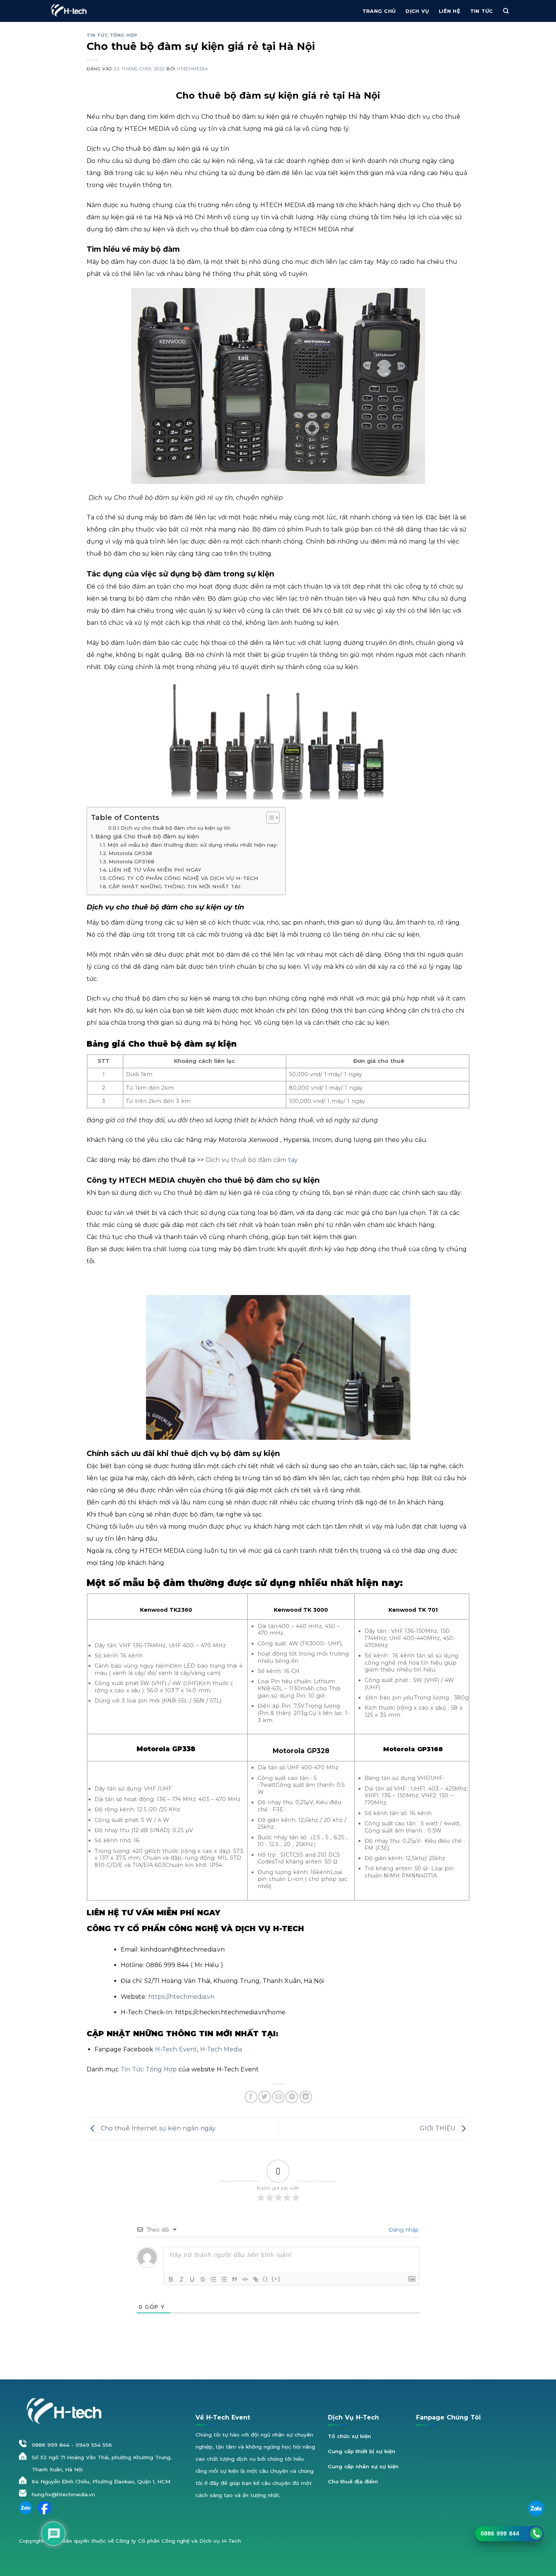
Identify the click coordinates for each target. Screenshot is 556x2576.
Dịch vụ (417, 11)
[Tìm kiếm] (506, 11)
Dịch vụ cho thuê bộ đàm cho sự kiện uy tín (175, 828)
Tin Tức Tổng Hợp (148, 2069)
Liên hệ (450, 11)
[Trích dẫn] (235, 2279)
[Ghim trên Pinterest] (292, 2097)
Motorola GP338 (130, 853)
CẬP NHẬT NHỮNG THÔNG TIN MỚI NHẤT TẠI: (175, 886)
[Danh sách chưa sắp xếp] (224, 2279)
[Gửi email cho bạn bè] (278, 2097)
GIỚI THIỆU (439, 2128)
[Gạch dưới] (192, 2279)
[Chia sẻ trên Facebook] (251, 2097)
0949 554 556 (94, 2445)
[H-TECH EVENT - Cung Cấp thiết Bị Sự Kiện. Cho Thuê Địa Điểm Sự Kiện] (68, 11)
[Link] (256, 2279)
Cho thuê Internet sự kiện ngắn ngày (157, 2128)
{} (266, 2279)
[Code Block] (245, 2279)
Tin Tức (482, 11)
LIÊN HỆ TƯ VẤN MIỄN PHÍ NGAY (155, 870)
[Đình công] (203, 2279)
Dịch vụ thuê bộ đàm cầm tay (252, 1160)
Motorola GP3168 (131, 861)
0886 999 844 (51, 2445)
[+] (276, 2279)
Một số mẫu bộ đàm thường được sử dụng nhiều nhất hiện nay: (193, 845)
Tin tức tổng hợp (112, 35)
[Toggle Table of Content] (269, 818)
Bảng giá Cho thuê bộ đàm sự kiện (147, 836)
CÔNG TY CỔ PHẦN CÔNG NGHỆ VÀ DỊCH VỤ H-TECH (183, 878)
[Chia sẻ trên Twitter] (265, 2097)
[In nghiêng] (182, 2279)
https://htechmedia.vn (180, 1997)
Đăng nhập (403, 2230)
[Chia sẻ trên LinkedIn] (306, 2097)
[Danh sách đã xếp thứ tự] (213, 2279)
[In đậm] (171, 2279)
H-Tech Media (220, 2049)
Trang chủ (379, 11)
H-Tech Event (175, 2049)
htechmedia (193, 69)
